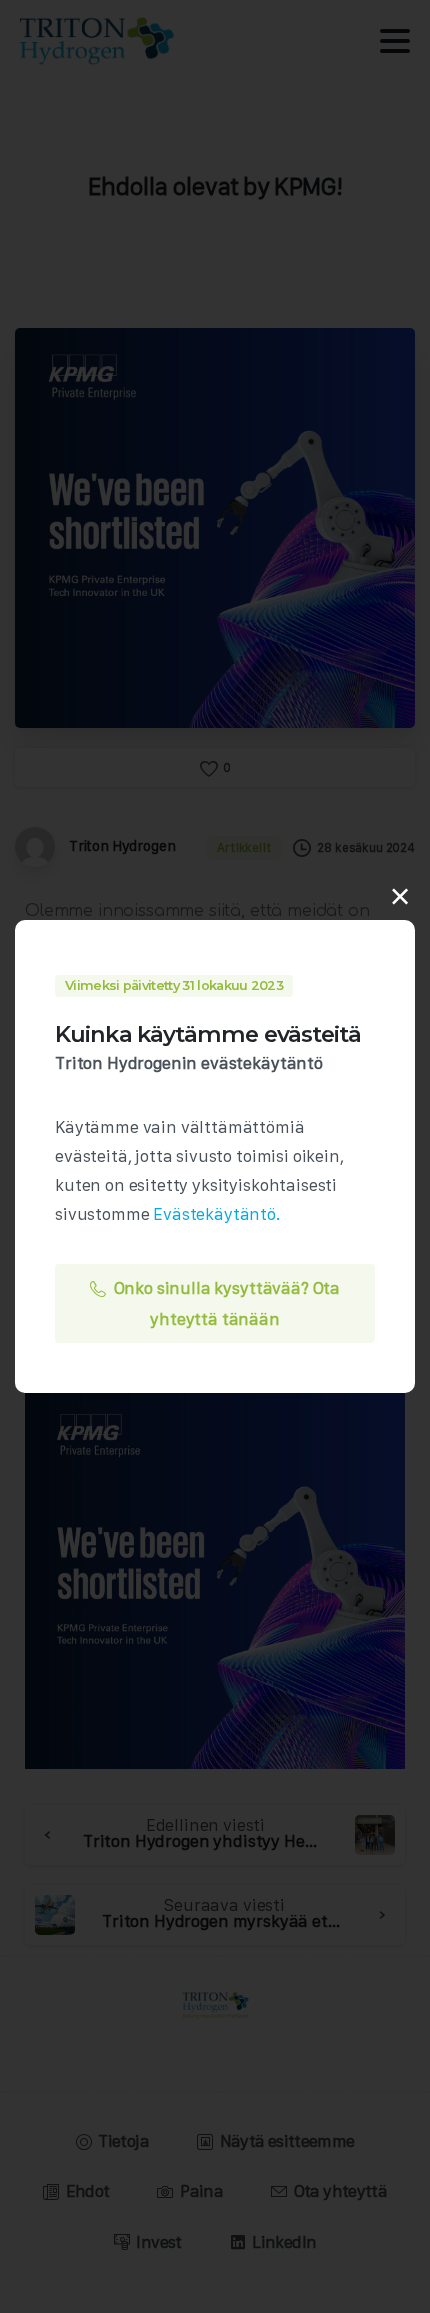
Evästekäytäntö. (217, 1214)
